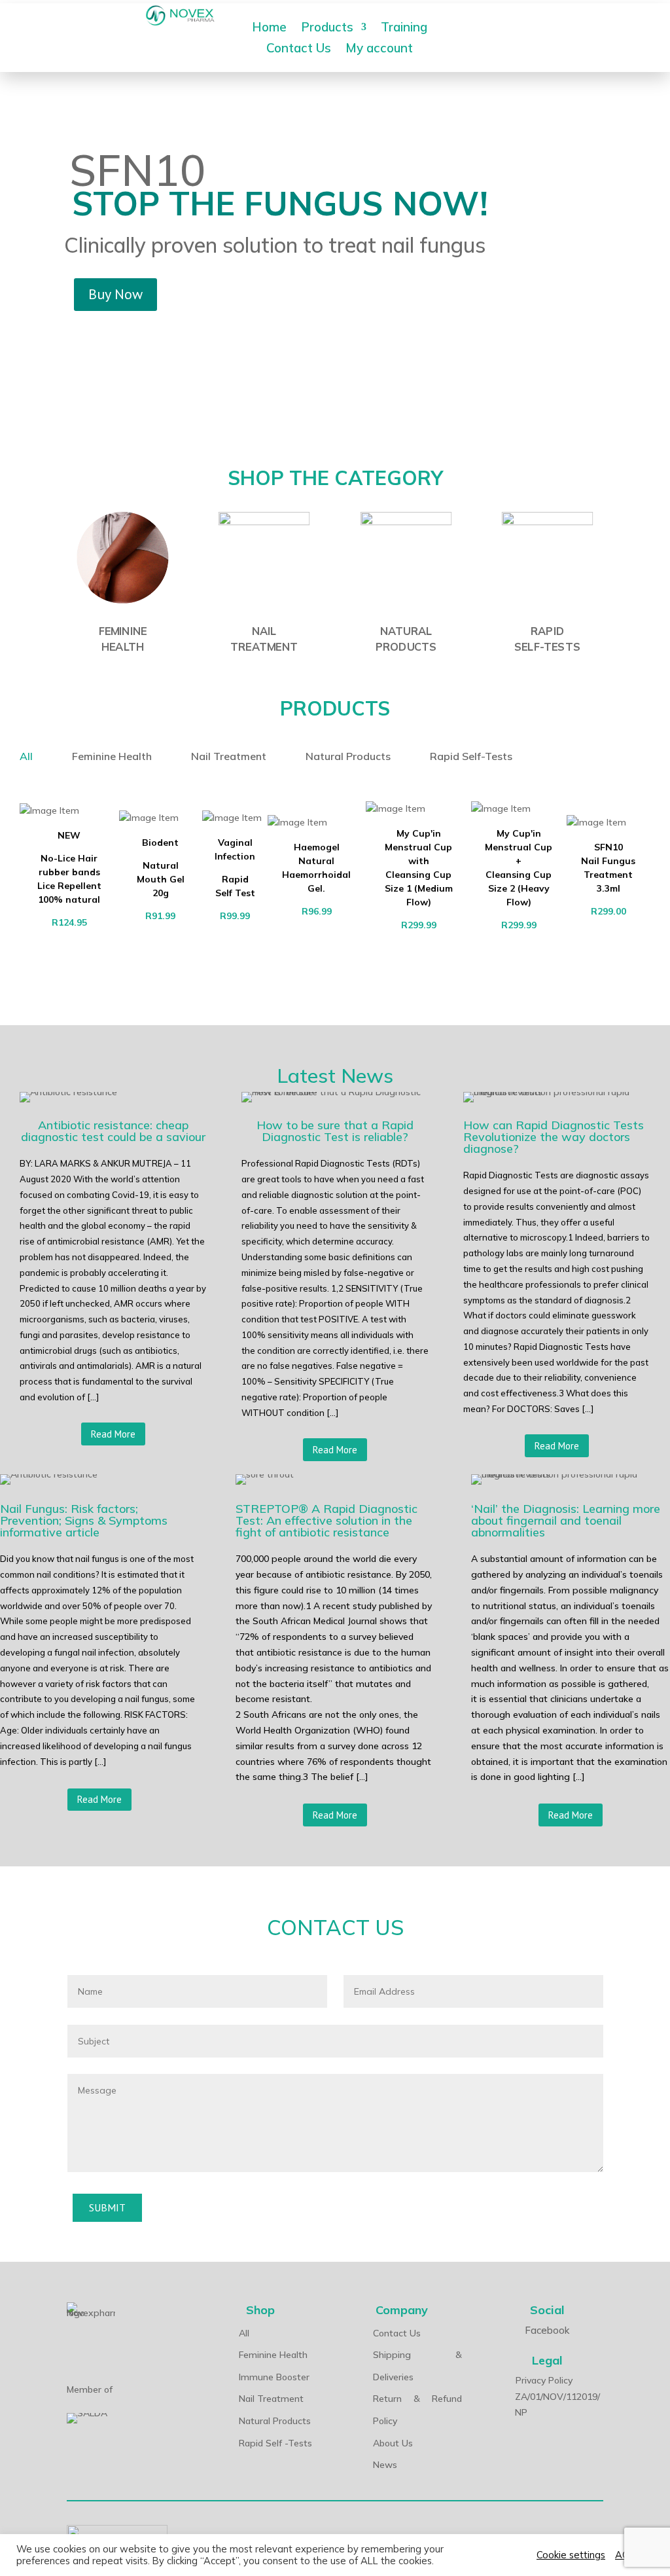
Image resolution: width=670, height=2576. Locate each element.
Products (327, 28)
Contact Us (299, 49)
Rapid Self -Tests (275, 2443)
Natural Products (348, 756)
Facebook (547, 2330)
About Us (393, 2443)
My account (379, 49)
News (385, 2465)
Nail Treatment (229, 756)
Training (404, 28)
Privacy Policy (544, 2380)
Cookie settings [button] (571, 2555)
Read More (113, 1434)
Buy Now (115, 294)
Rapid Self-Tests (471, 756)
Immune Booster (274, 2377)
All (26, 756)
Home (269, 28)
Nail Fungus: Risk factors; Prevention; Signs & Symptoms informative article (84, 1521)
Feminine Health (112, 756)
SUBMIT (107, 2207)
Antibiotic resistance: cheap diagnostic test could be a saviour (113, 1132)
